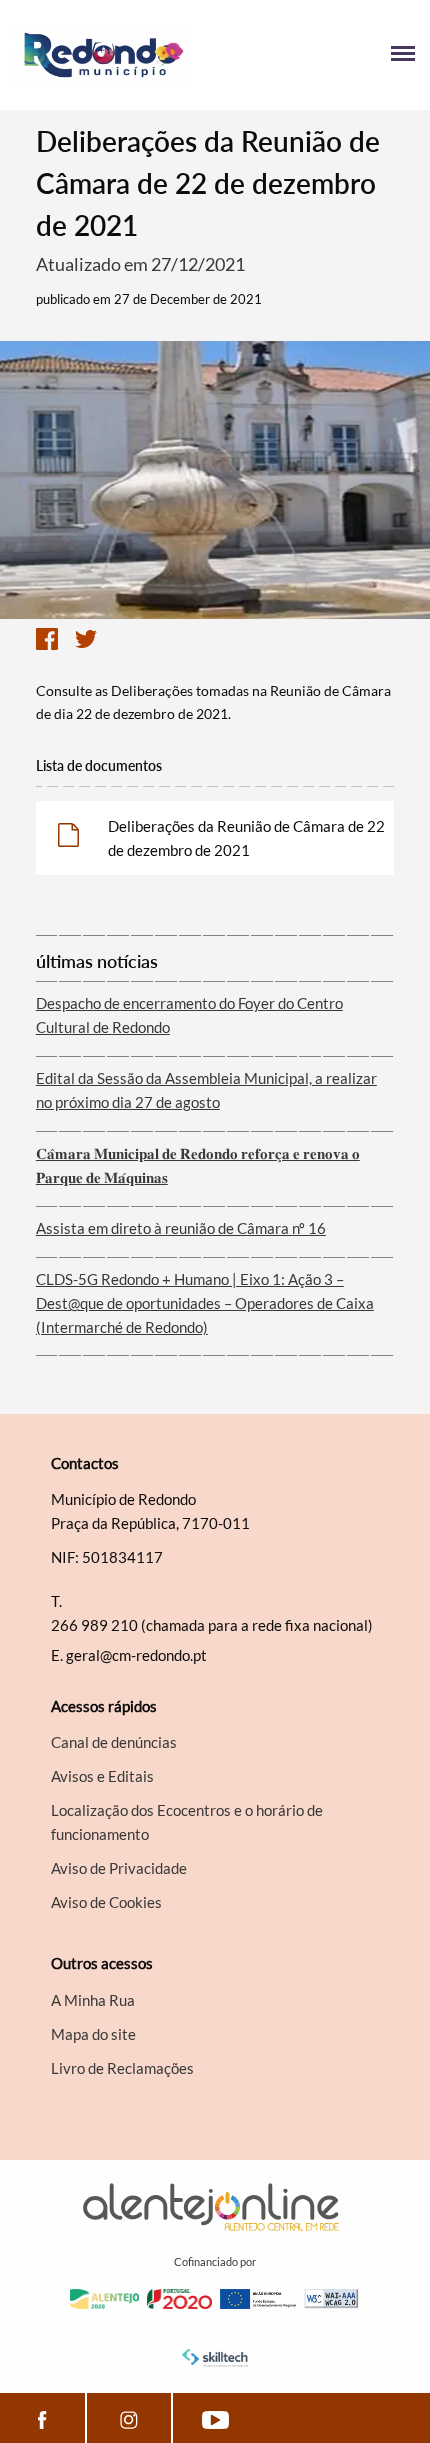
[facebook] (42, 2418)
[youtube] (215, 2418)
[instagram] (129, 2418)
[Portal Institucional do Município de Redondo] (115, 55)
